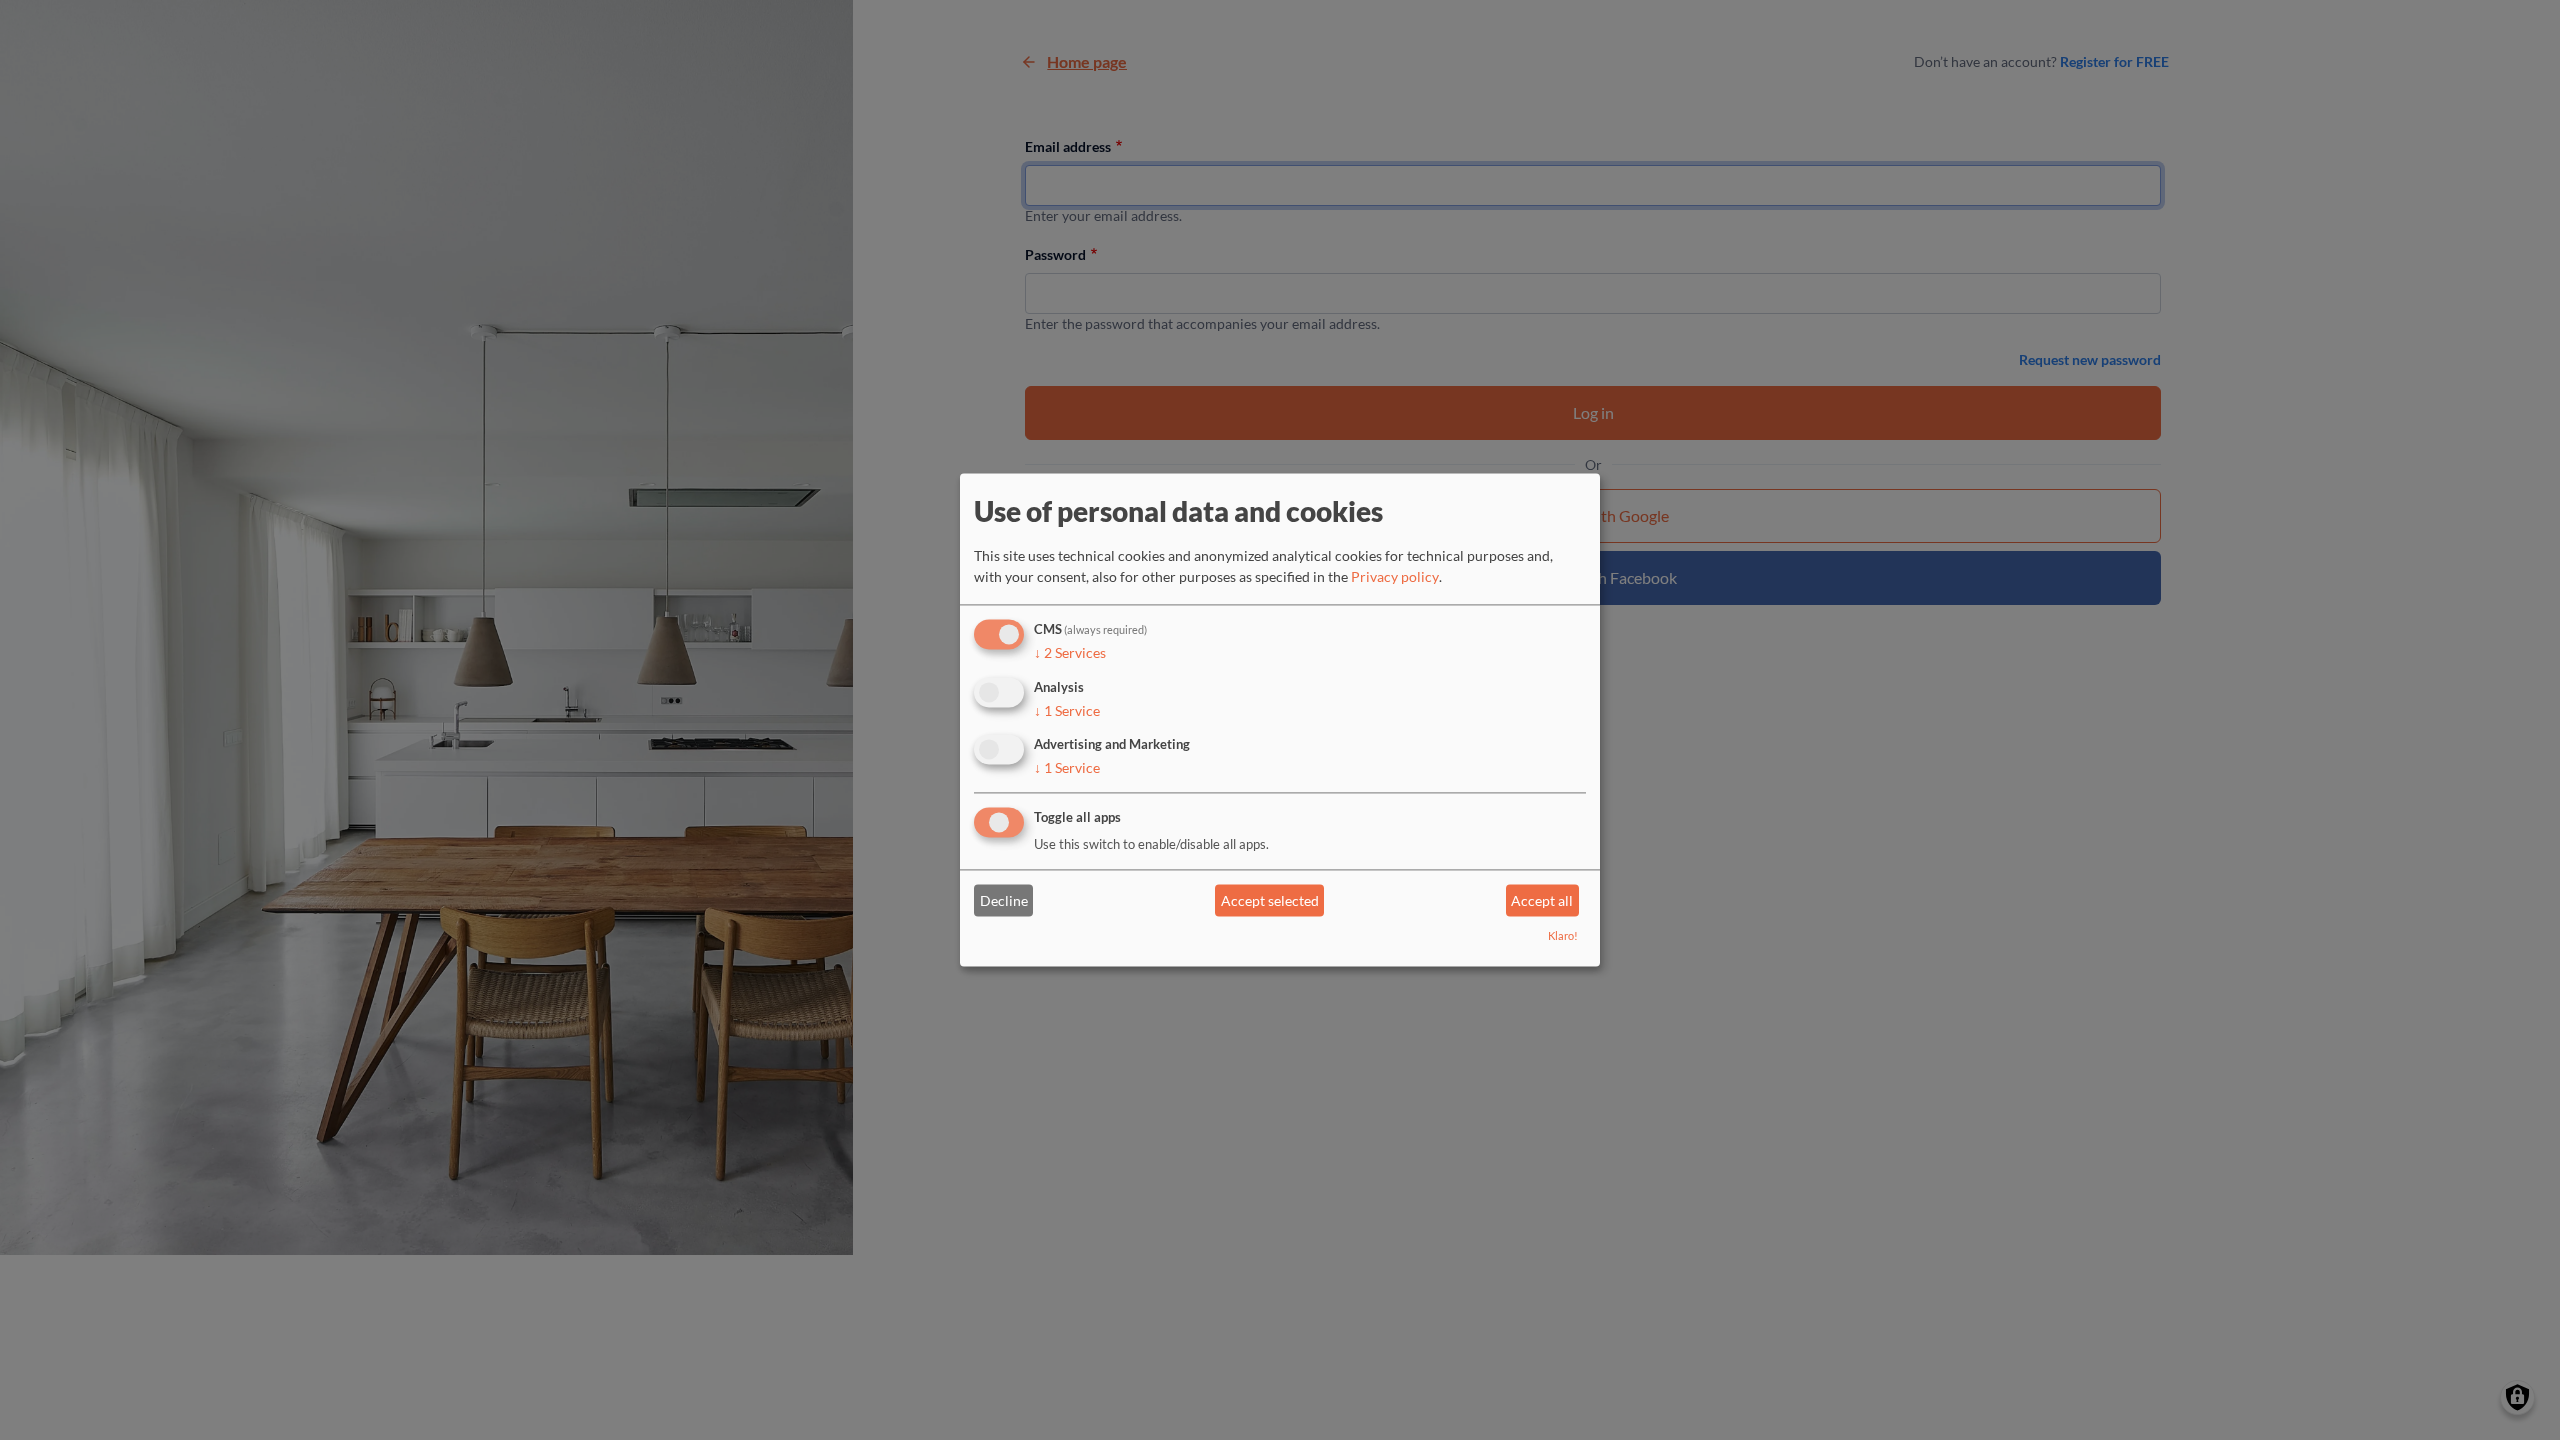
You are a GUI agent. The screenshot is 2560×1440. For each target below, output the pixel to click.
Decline (1004, 900)
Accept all (1542, 900)
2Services (1070, 652)
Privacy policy (1395, 576)
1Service (1067, 710)
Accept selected (1270, 900)
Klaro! (1563, 936)
